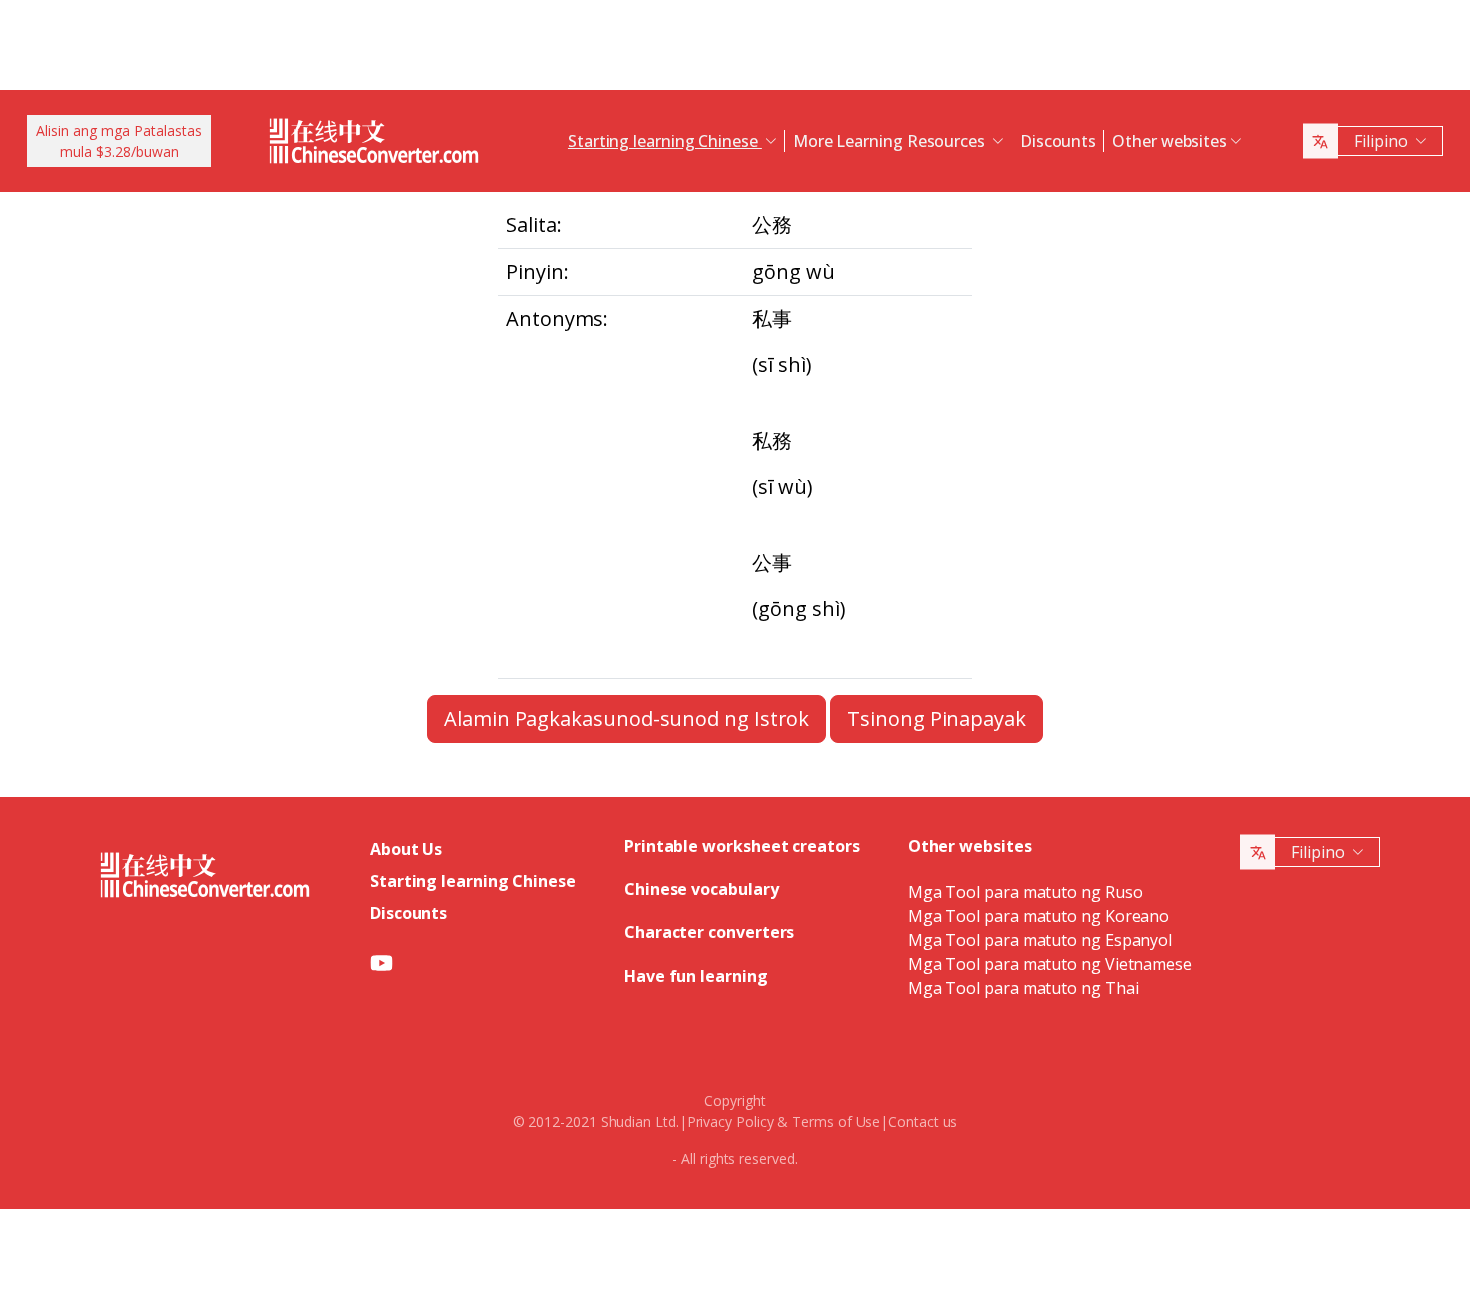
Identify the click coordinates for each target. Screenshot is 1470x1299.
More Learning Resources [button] (891, 141)
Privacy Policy (730, 1121)
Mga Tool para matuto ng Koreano (1039, 916)
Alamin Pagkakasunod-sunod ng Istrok (626, 718)
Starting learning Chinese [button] (665, 141)
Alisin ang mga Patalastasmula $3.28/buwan (119, 141)
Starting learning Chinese (473, 881)
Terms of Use (836, 1121)
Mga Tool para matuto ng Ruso (1025, 892)
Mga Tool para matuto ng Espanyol (1040, 940)
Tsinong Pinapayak (936, 718)
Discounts (1058, 141)
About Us (406, 849)
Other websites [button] (1169, 141)
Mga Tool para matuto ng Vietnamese (1050, 964)
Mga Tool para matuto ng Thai (1023, 988)
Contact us (922, 1121)
